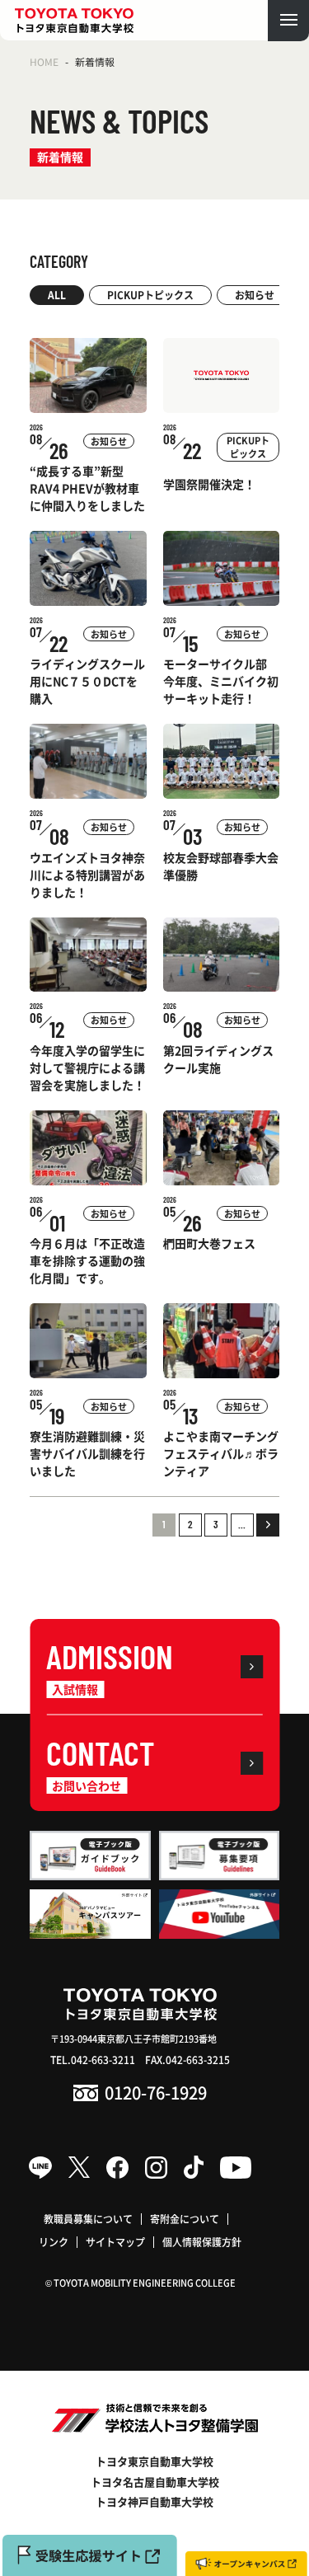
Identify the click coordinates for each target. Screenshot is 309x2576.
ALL (57, 295)
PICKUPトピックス (150, 295)
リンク (54, 2242)
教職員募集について (88, 2219)
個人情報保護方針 (202, 2242)
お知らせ (255, 295)
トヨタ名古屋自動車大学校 (155, 2482)
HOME (44, 61)
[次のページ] (268, 1525)
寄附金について (185, 2219)
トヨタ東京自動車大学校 (154, 2461)
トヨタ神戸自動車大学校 (154, 2501)
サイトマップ (115, 2242)
